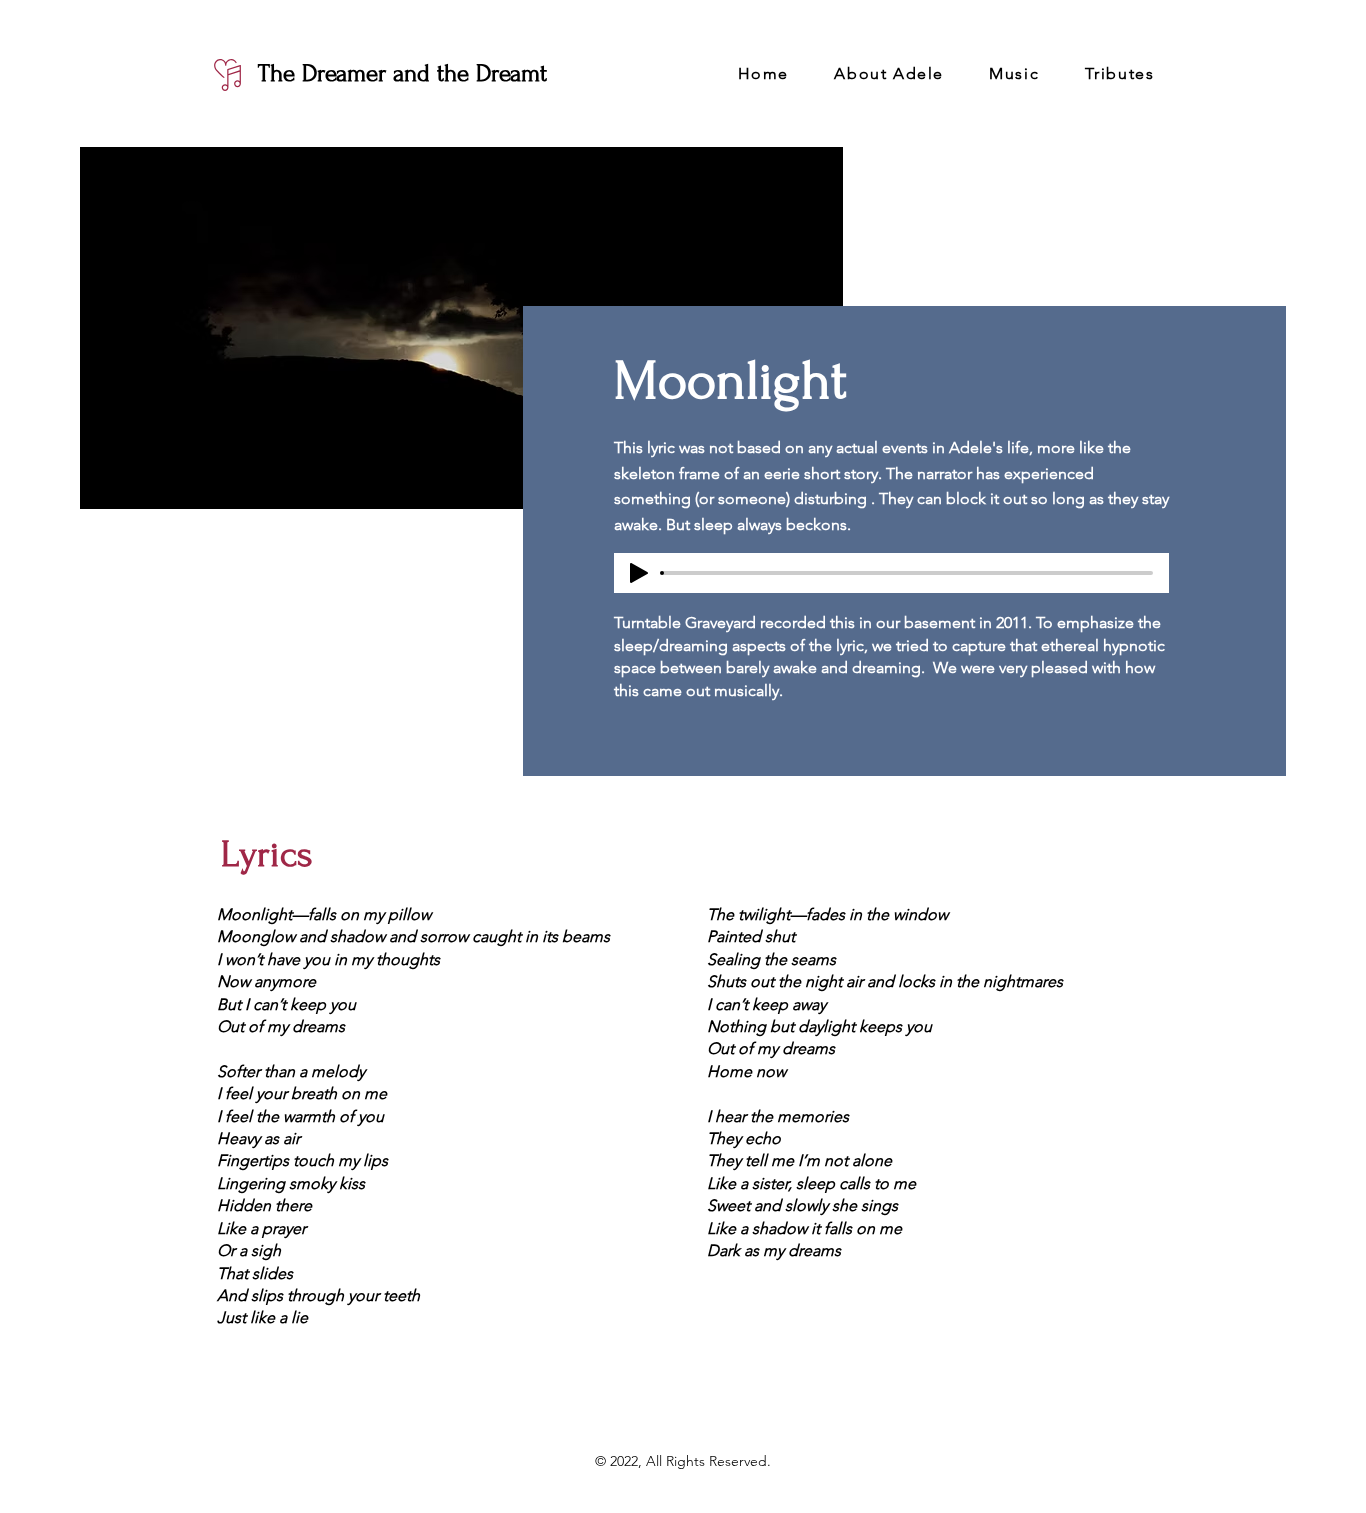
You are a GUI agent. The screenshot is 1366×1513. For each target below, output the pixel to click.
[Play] (639, 573)
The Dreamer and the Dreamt (402, 73)
